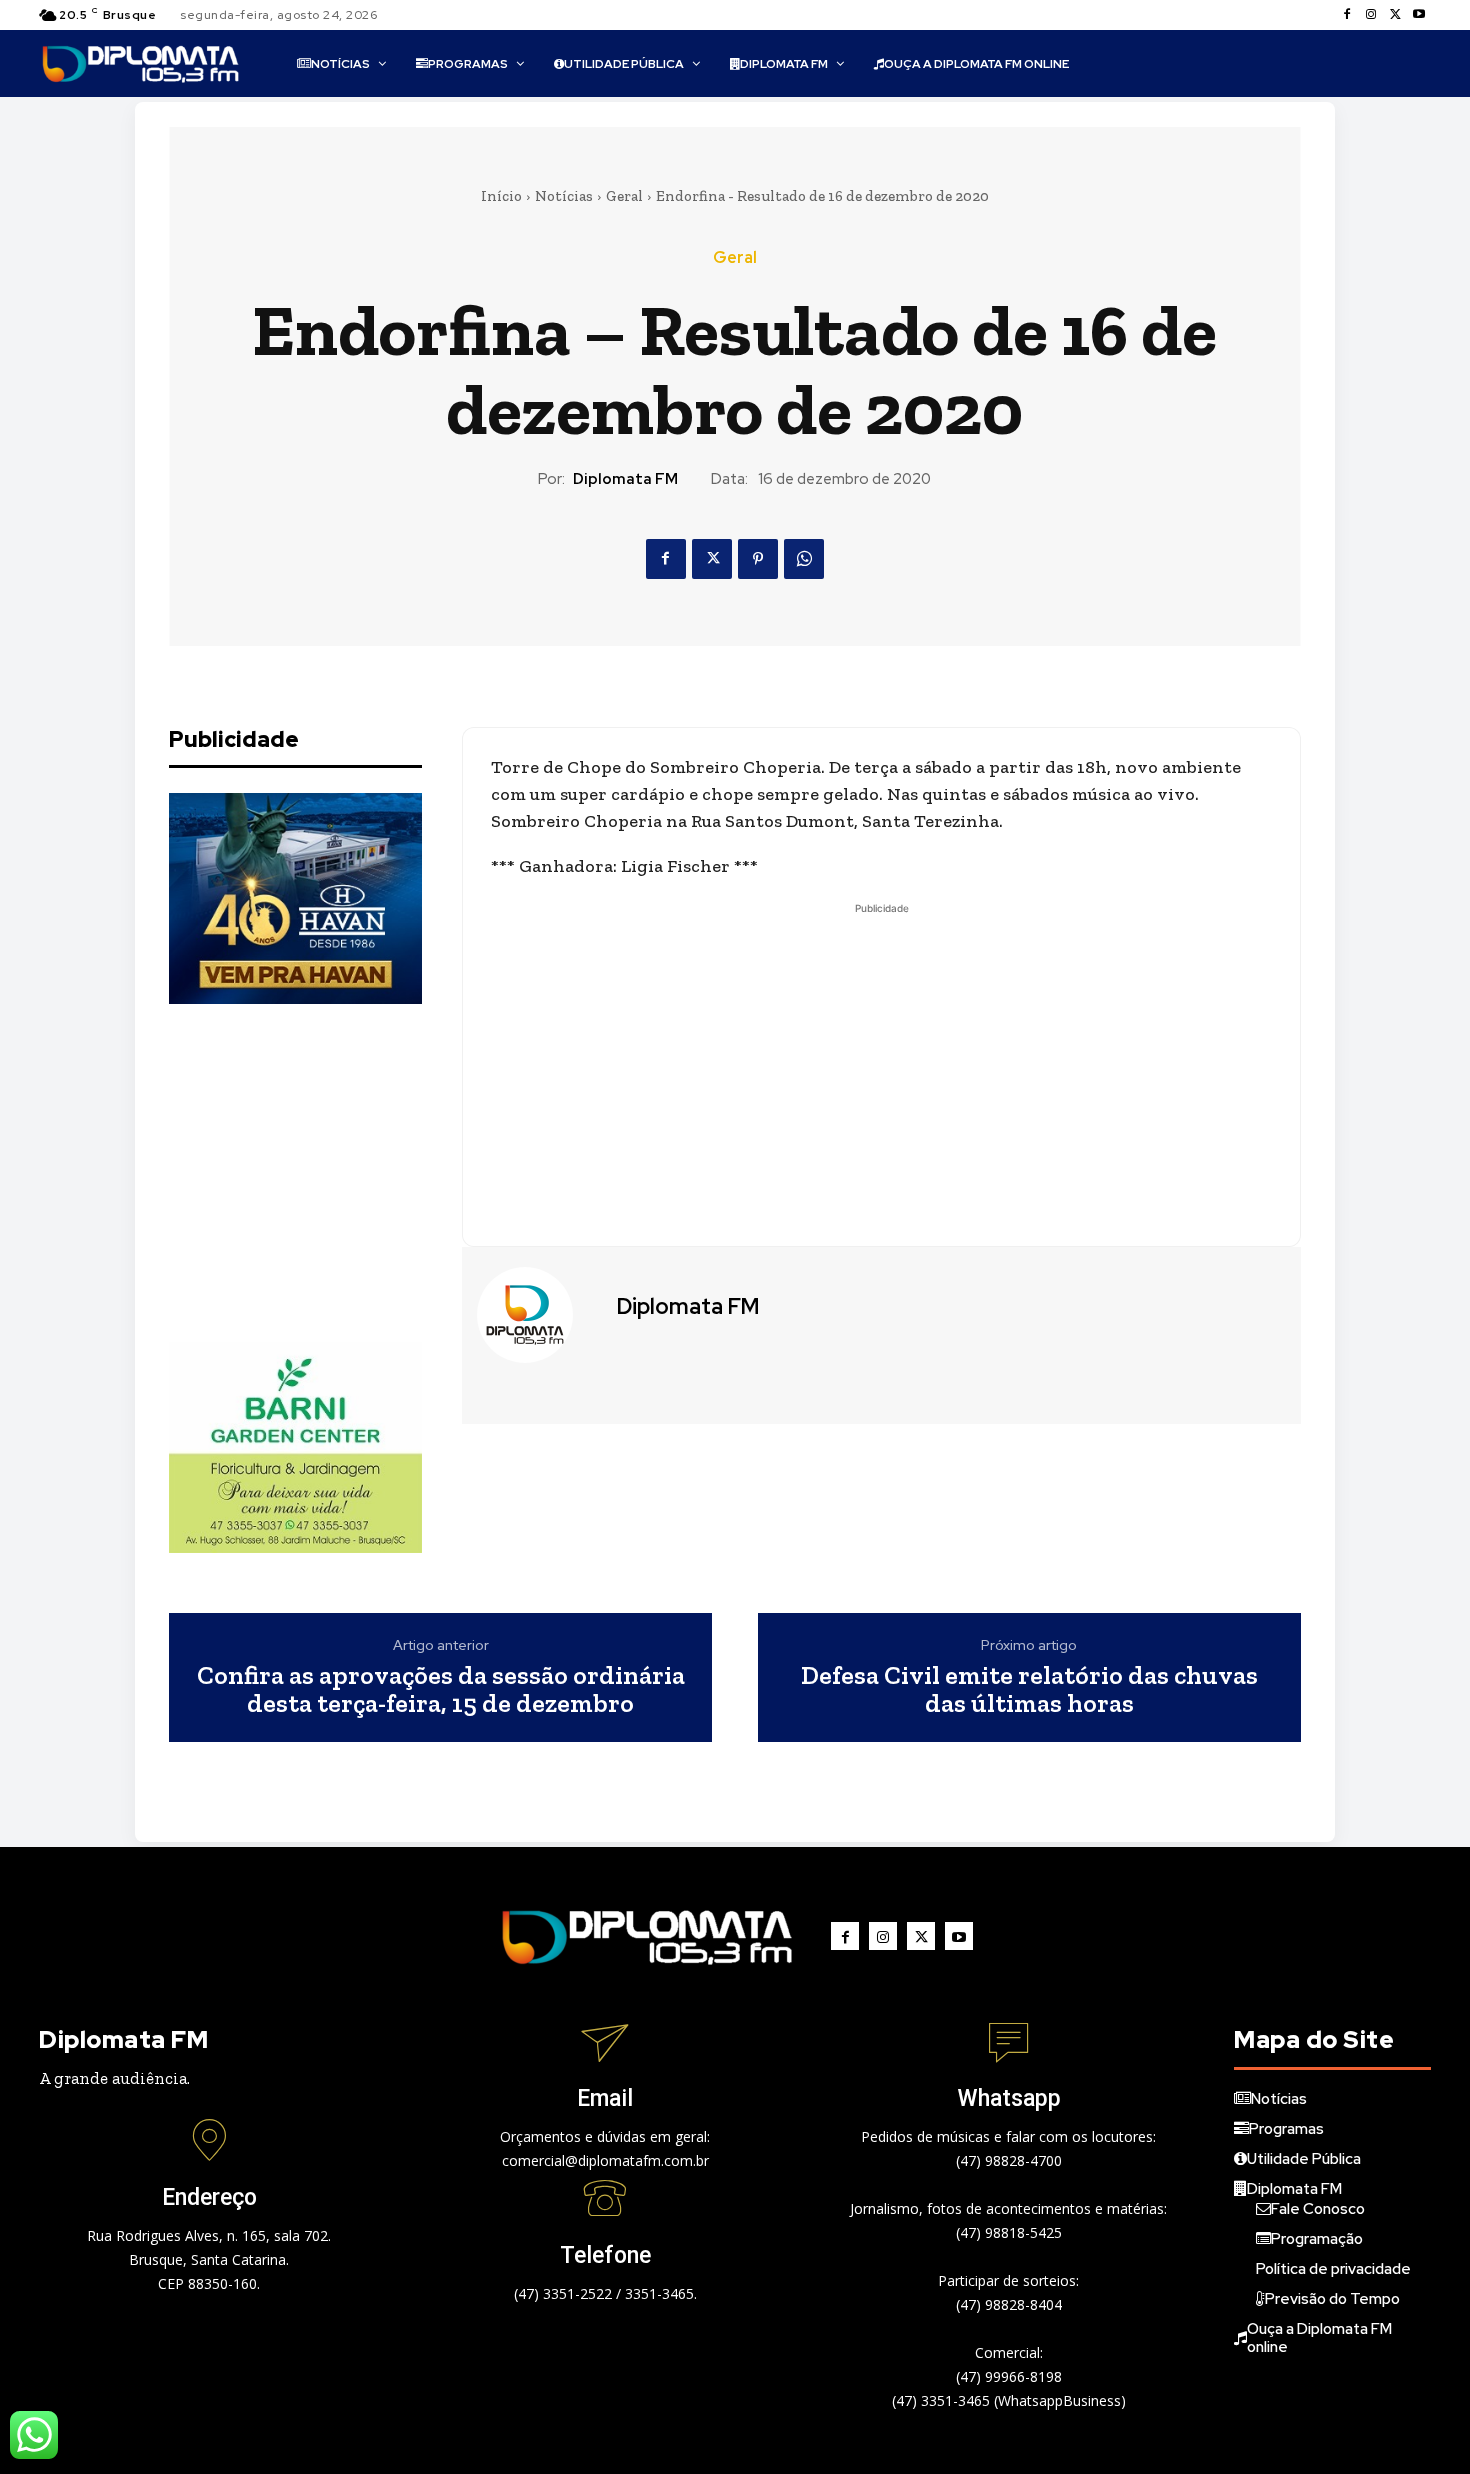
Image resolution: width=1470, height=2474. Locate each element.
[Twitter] (1395, 15)
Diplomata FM (625, 479)
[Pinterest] (758, 559)
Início (501, 196)
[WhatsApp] (804, 559)
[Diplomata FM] (537, 1315)
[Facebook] (1347, 15)
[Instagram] (1371, 15)
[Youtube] (1419, 15)
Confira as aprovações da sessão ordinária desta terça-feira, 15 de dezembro (441, 1689)
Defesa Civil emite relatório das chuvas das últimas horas (1029, 1689)
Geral (624, 196)
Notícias (564, 196)
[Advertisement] (319, 1173)
